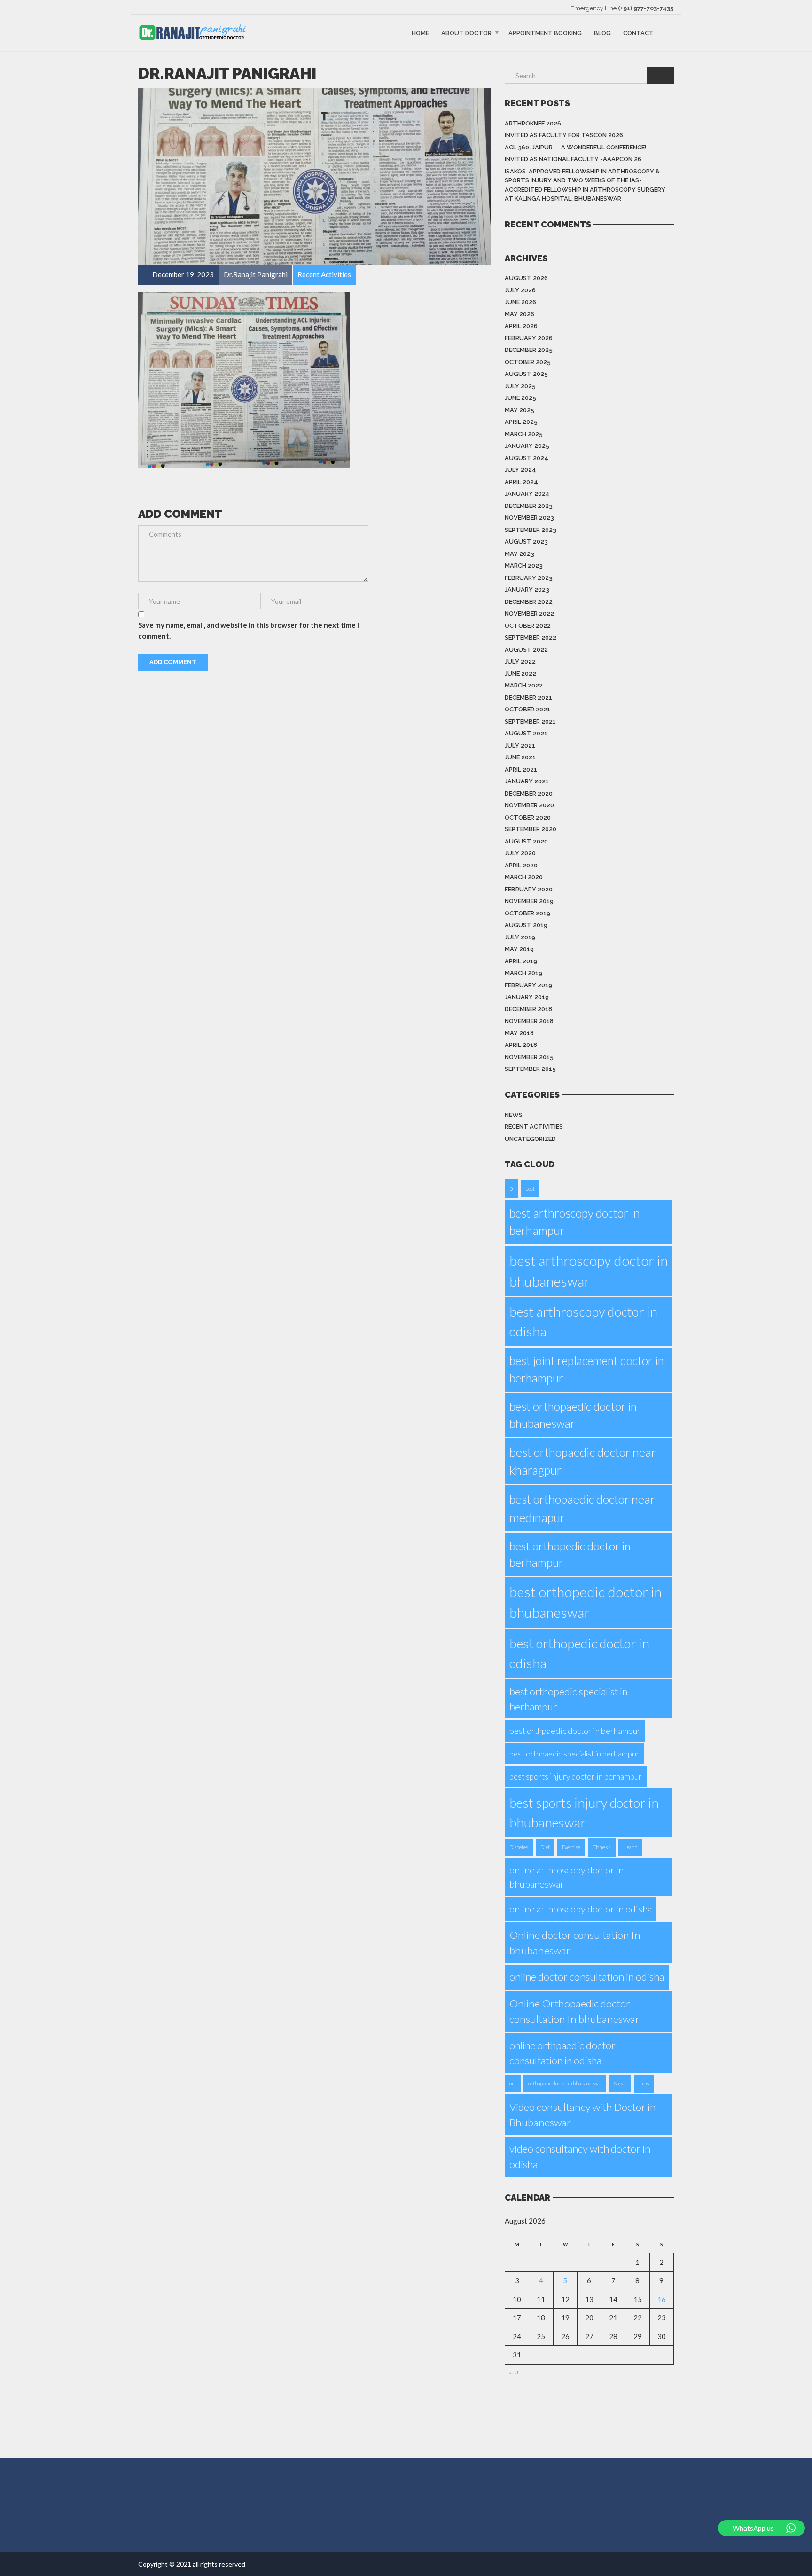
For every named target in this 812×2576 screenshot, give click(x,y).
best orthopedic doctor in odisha (579, 1653)
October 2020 (528, 817)
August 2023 (526, 542)
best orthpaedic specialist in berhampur (574, 1754)
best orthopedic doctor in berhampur (570, 1554)
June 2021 (520, 757)
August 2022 (526, 650)
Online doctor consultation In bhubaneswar (575, 1943)
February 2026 (529, 338)
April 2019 (521, 961)
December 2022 (529, 602)
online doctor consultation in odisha (587, 1977)
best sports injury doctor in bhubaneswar (584, 1813)
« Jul (515, 2373)
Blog (602, 33)
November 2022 (529, 613)
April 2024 (521, 482)
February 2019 (528, 985)
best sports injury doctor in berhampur (576, 1776)
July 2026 (520, 290)
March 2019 (523, 973)
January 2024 (527, 494)
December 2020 (529, 793)
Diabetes (519, 1847)
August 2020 (526, 841)
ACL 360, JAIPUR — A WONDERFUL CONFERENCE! (575, 147)
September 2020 (531, 829)
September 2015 (530, 1069)
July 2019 (520, 937)
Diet (545, 1847)
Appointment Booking (545, 33)
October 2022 (528, 626)
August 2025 (526, 374)
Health (630, 1847)
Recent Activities (534, 1127)
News (514, 1115)
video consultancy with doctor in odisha (580, 2156)
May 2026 (519, 314)
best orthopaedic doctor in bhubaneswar (573, 1415)
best (530, 1189)
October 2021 (527, 709)
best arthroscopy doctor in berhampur (575, 1222)
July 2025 (520, 386)
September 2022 (531, 637)
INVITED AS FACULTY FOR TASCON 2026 (564, 135)
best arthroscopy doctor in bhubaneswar (589, 1271)
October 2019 (527, 913)
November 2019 (529, 901)
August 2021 (526, 733)
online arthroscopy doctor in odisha (581, 1909)
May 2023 (519, 554)
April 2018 (521, 1045)
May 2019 (519, 949)
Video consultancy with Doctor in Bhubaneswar (583, 2115)
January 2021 (527, 781)
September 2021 (530, 722)
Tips (644, 2083)
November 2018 (529, 1021)
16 (662, 2299)
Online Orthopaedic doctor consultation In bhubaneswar (574, 2011)
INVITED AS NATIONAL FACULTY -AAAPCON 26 (573, 159)
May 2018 (519, 1033)
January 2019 (527, 997)
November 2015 (529, 1057)
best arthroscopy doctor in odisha (583, 1321)
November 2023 (529, 518)
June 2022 (520, 674)
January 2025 (527, 446)
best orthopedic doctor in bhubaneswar (586, 1602)
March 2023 (524, 566)
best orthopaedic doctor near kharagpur (583, 1461)
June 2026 (520, 302)
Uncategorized (530, 1139)
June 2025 (520, 398)
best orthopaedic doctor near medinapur (582, 1508)
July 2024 (520, 470)
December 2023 (529, 506)
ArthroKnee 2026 (533, 123)
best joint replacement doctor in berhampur (587, 1369)
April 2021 (521, 769)
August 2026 (526, 278)
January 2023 (527, 589)
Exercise (571, 1847)
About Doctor (466, 33)
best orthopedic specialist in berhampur (568, 1699)
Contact (638, 33)
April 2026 (521, 326)
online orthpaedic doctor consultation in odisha (562, 2053)
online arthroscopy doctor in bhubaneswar (566, 1877)
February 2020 (529, 889)
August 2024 (527, 458)
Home (420, 33)
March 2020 (524, 877)
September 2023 (531, 530)
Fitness (602, 1847)
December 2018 (528, 1009)
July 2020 (520, 853)
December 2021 (528, 698)
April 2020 (521, 865)
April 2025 (521, 422)
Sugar (620, 2083)
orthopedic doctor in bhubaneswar (565, 2083)
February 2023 (529, 578)
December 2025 (529, 350)
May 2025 (519, 410)
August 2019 (526, 925)
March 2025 (524, 434)
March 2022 (524, 685)
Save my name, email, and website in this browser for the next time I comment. (249, 630)
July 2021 (520, 745)
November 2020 (529, 805)
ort (513, 2083)
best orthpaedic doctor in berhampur (575, 1731)
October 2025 (528, 362)
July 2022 (520, 661)
